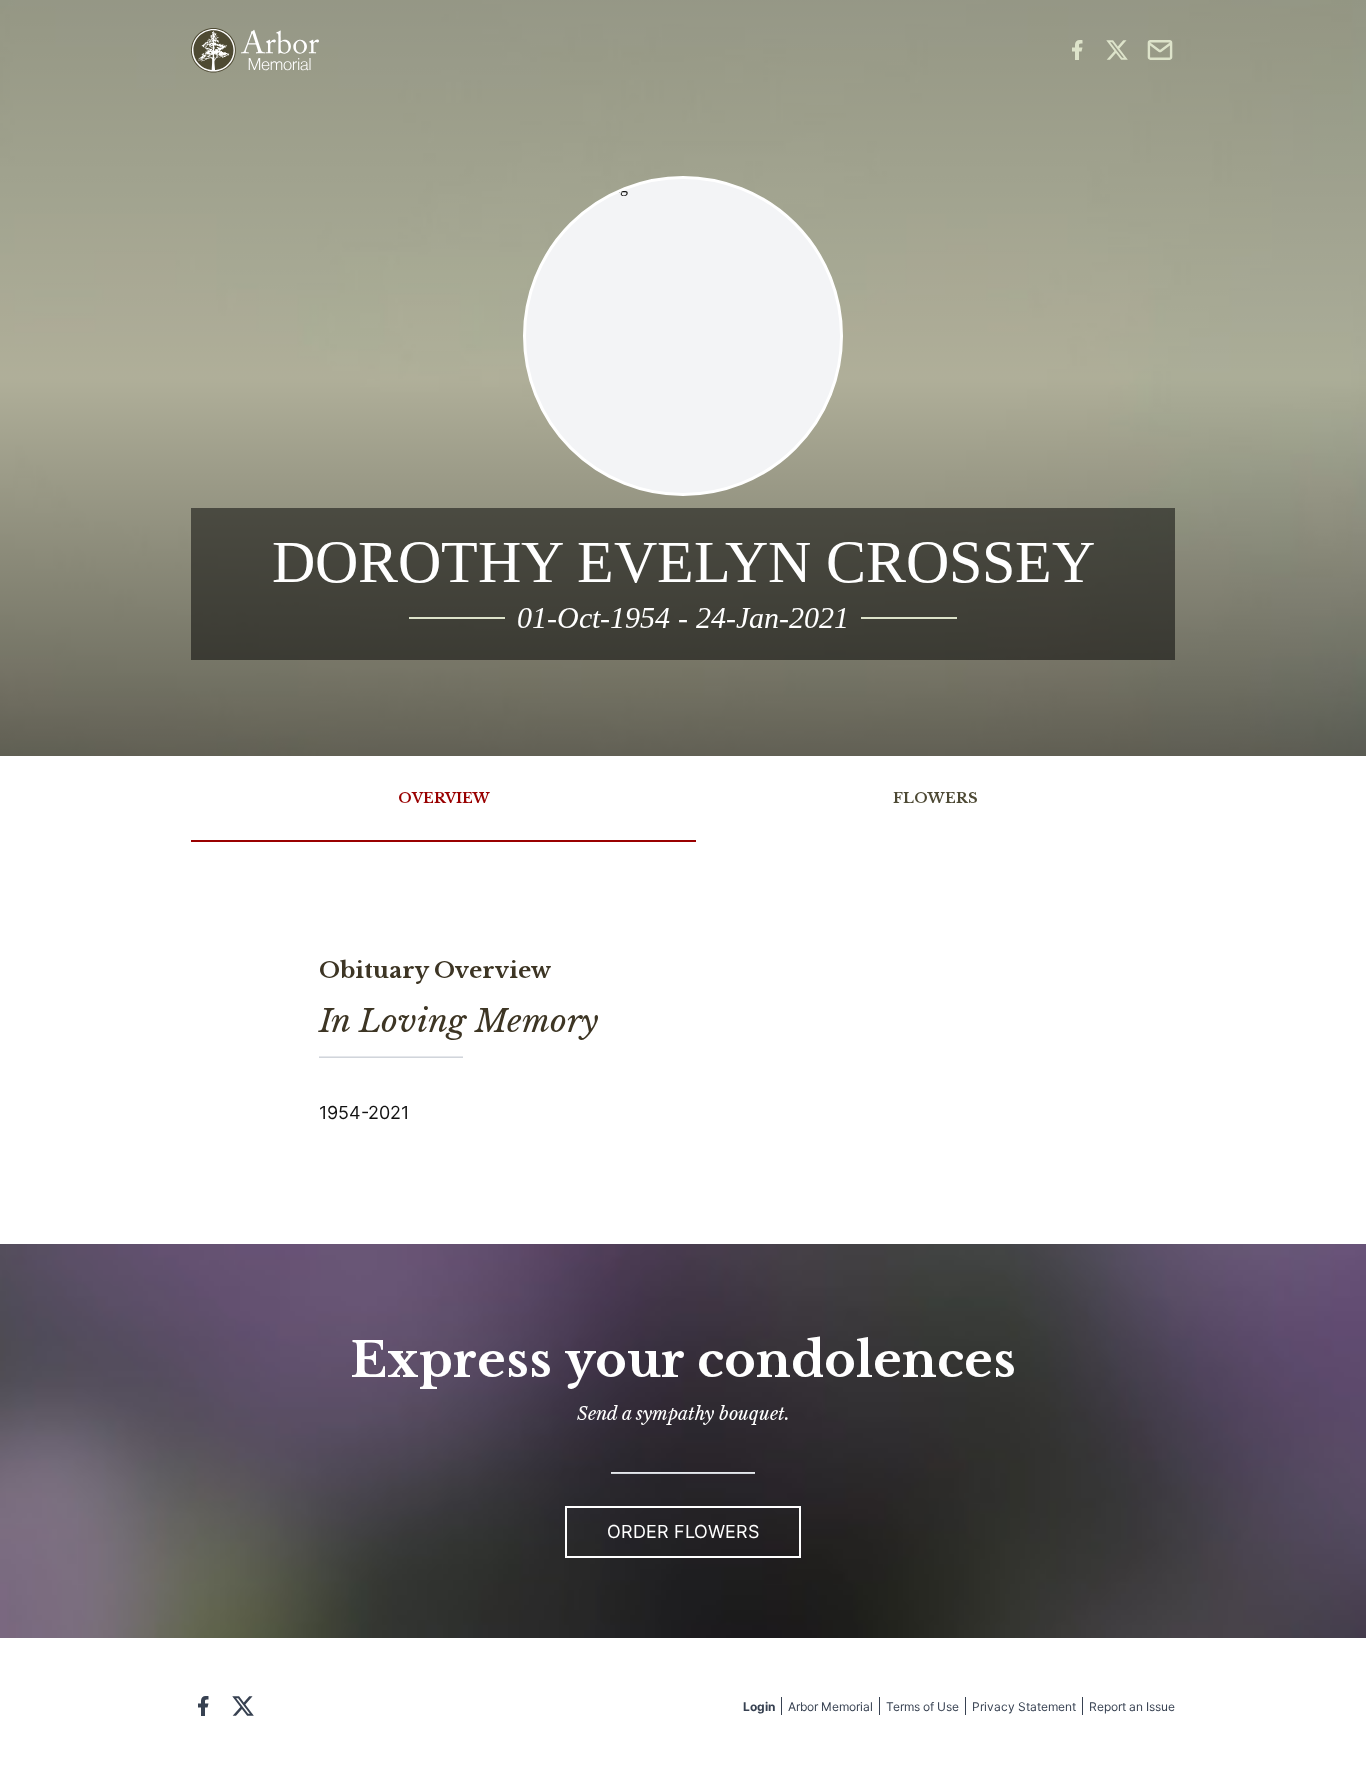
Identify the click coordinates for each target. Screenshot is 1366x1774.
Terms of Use (922, 1706)
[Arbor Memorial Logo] (255, 50)
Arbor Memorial (830, 1706)
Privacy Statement (1024, 1706)
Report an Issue (1132, 1706)
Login (759, 1706)
